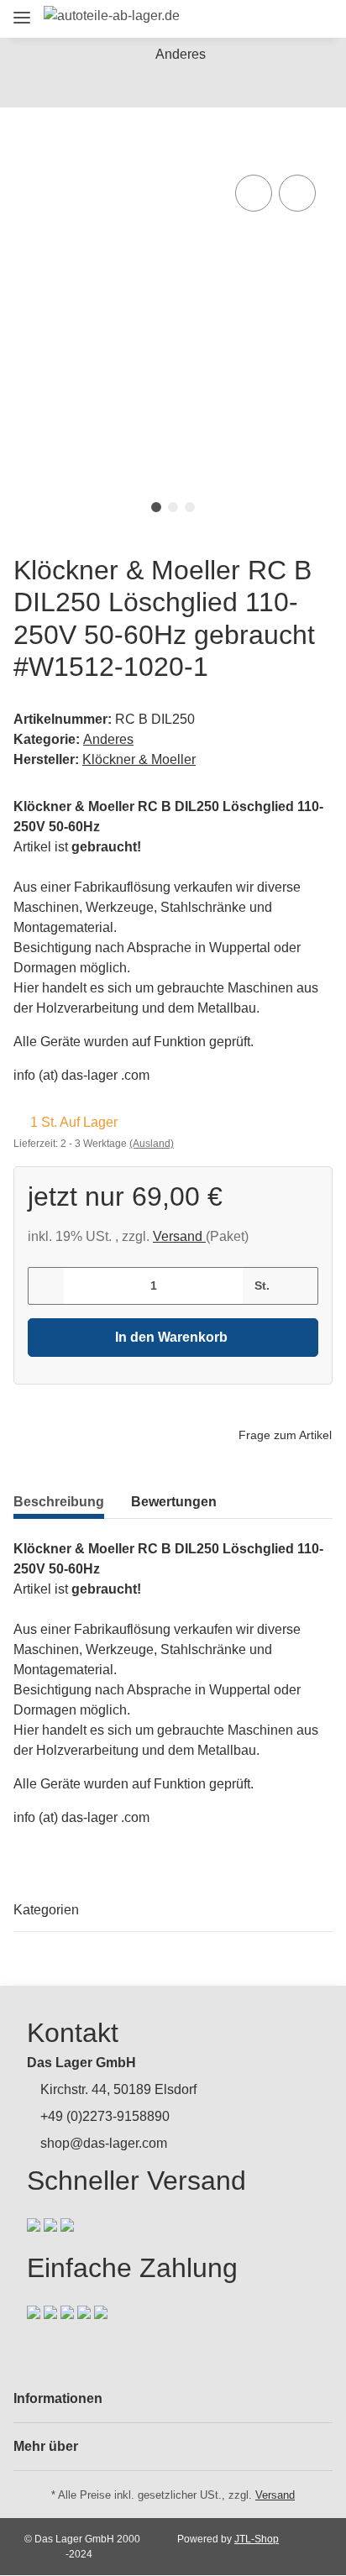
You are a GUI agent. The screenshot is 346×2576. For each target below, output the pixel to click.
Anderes (108, 739)
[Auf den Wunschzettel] (297, 193)
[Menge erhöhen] (299, 1286)
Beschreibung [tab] (59, 1502)
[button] (225, 19)
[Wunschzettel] (287, 19)
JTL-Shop (257, 2539)
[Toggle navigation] (22, 10)
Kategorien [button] (46, 1910)
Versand (179, 1236)
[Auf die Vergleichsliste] (254, 193)
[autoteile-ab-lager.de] (112, 16)
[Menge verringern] (47, 1286)
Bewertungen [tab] (174, 1502)
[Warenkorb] (316, 19)
